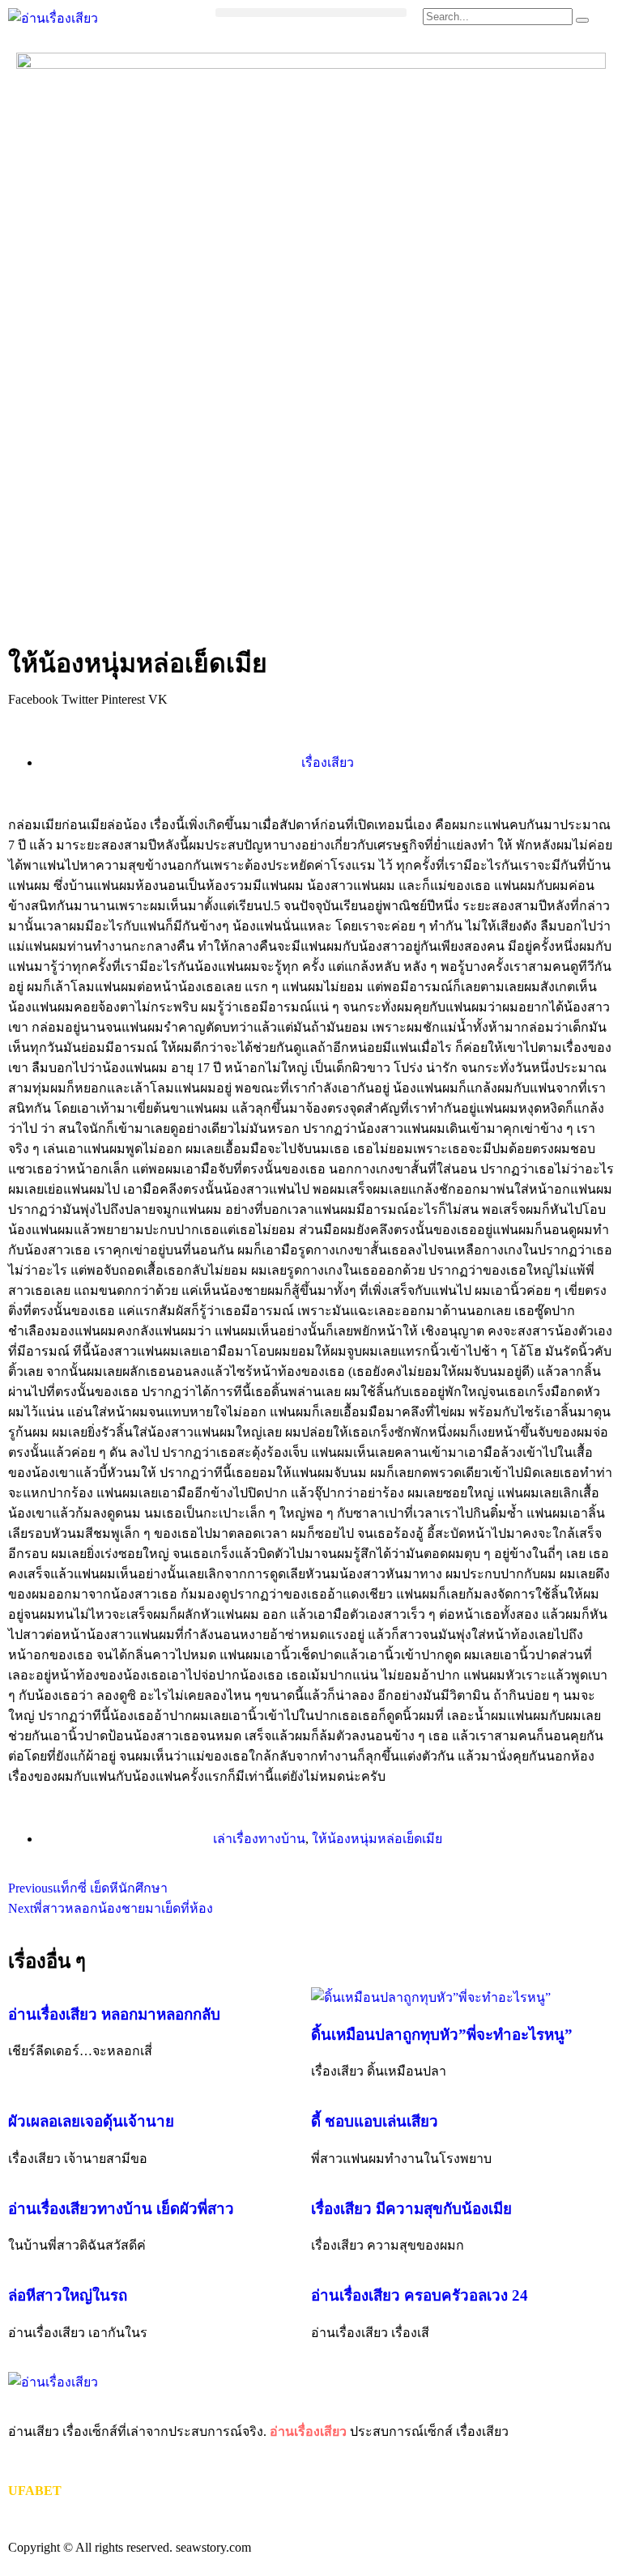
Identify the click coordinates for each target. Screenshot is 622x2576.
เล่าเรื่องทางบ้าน (259, 1839)
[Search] (582, 20)
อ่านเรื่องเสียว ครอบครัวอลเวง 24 (420, 2295)
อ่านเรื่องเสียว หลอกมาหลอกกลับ (114, 2014)
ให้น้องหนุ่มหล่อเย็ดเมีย (377, 1839)
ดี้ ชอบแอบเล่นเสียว (375, 2121)
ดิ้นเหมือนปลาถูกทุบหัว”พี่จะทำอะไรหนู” (442, 2035)
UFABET (35, 2491)
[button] (311, 13)
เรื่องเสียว (328, 762)
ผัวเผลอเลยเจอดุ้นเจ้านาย (91, 2121)
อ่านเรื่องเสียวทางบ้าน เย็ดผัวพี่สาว (121, 2209)
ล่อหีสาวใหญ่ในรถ (68, 2295)
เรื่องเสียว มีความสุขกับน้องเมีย (411, 2209)
